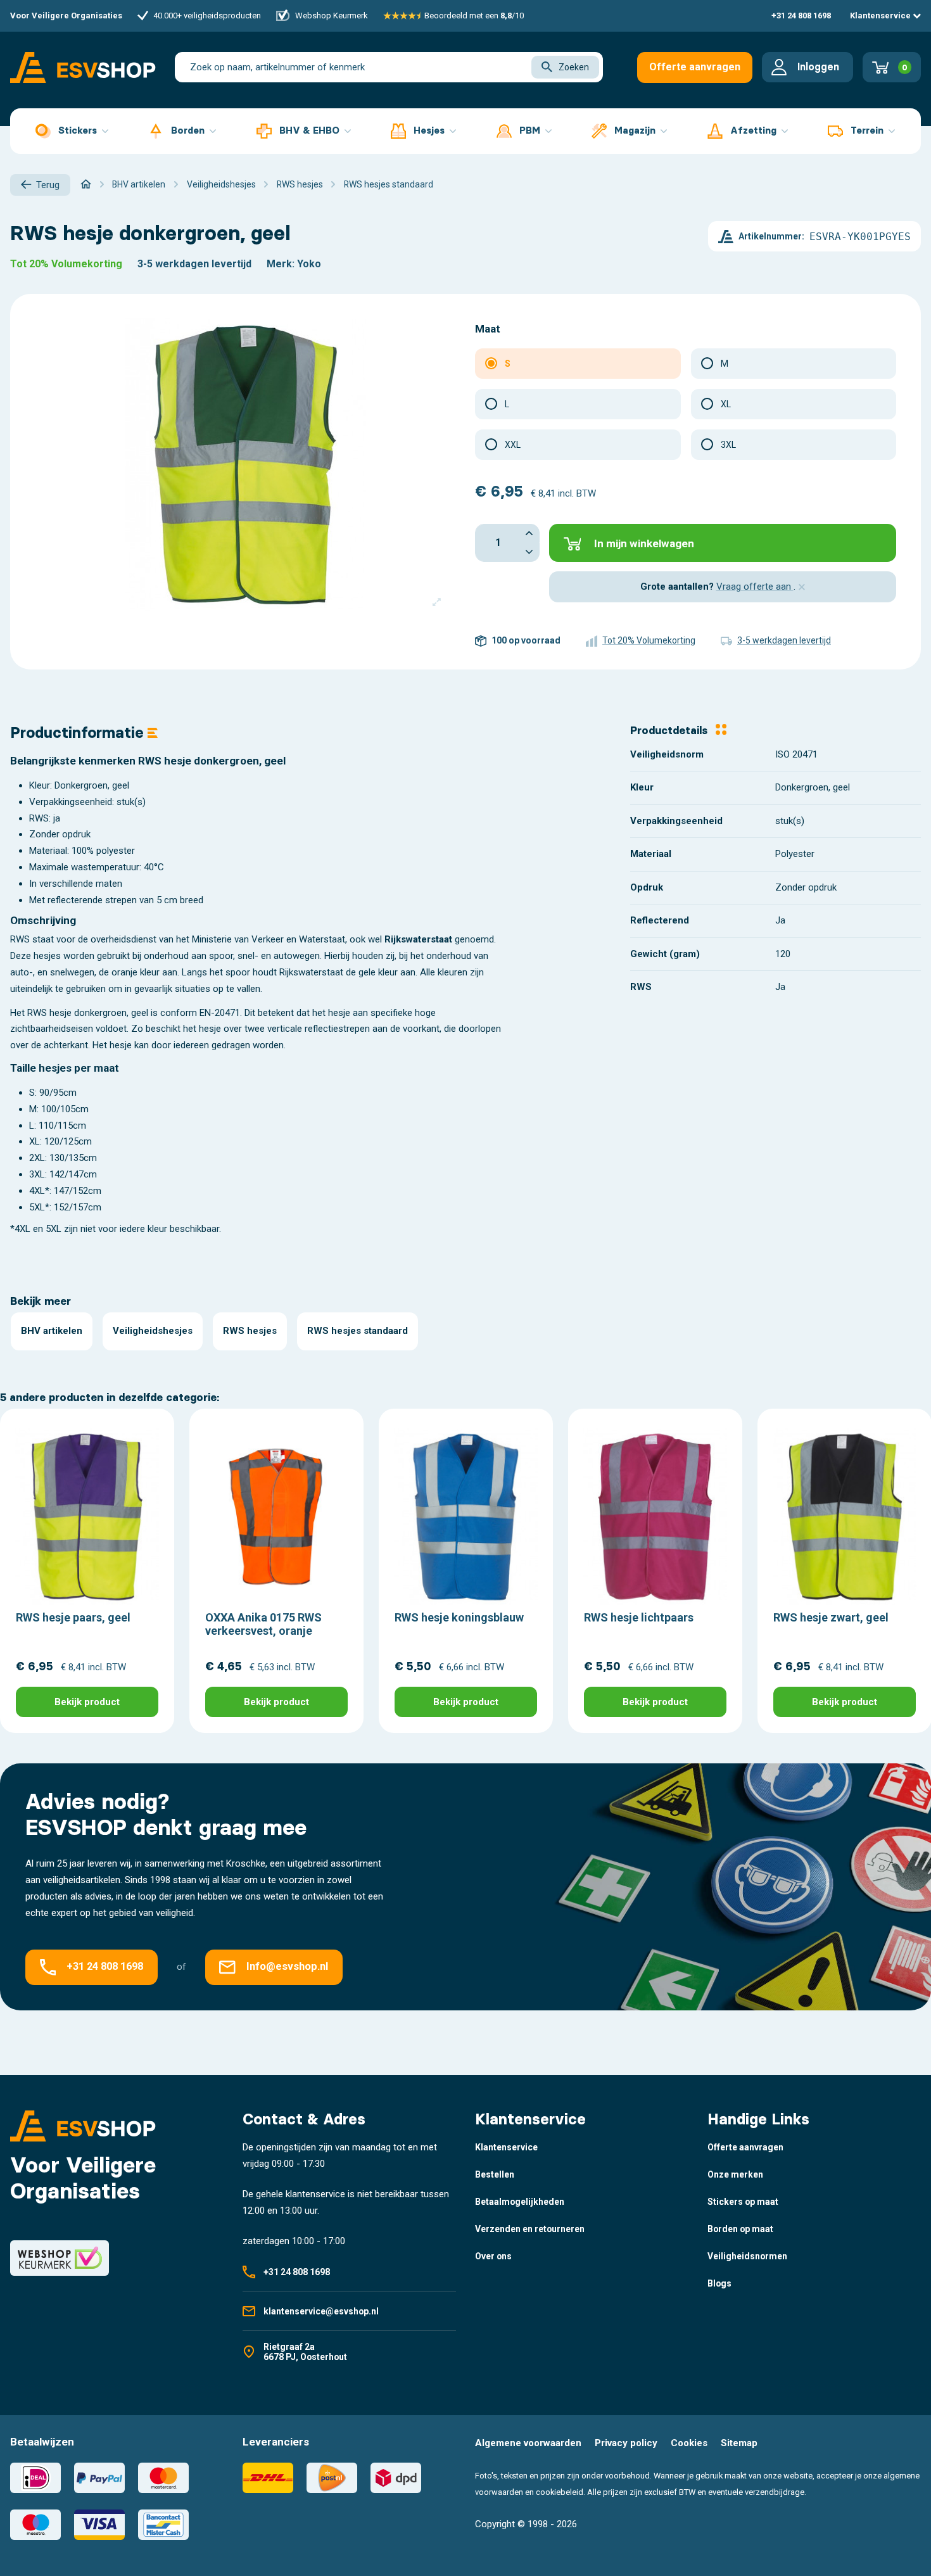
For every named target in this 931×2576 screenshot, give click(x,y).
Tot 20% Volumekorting (66, 264)
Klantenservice (881, 16)
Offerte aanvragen (695, 67)
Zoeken (574, 67)
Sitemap (739, 2443)
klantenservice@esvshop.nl (321, 2311)
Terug (48, 185)
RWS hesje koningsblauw (459, 1617)
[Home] (86, 184)
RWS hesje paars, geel (73, 1617)
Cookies (689, 2443)
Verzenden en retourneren (530, 2229)
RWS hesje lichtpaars (639, 1617)
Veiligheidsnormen (747, 2256)
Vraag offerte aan (755, 587)
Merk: (281, 264)
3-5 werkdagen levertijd (194, 264)
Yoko (309, 264)
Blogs (719, 2283)
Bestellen (495, 2174)
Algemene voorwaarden (528, 2443)
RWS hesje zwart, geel (831, 1617)
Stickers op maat (743, 2202)
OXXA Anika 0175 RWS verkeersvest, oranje (263, 1624)
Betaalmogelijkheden (520, 2202)
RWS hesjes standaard (358, 1331)
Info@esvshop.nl (287, 1967)
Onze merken (735, 2174)
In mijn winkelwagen (644, 543)
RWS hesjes (250, 1331)
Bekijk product (87, 1702)
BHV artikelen (52, 1331)
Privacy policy (626, 2443)
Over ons (493, 2256)
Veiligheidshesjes (153, 1331)
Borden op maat (740, 2229)
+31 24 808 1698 (801, 16)
